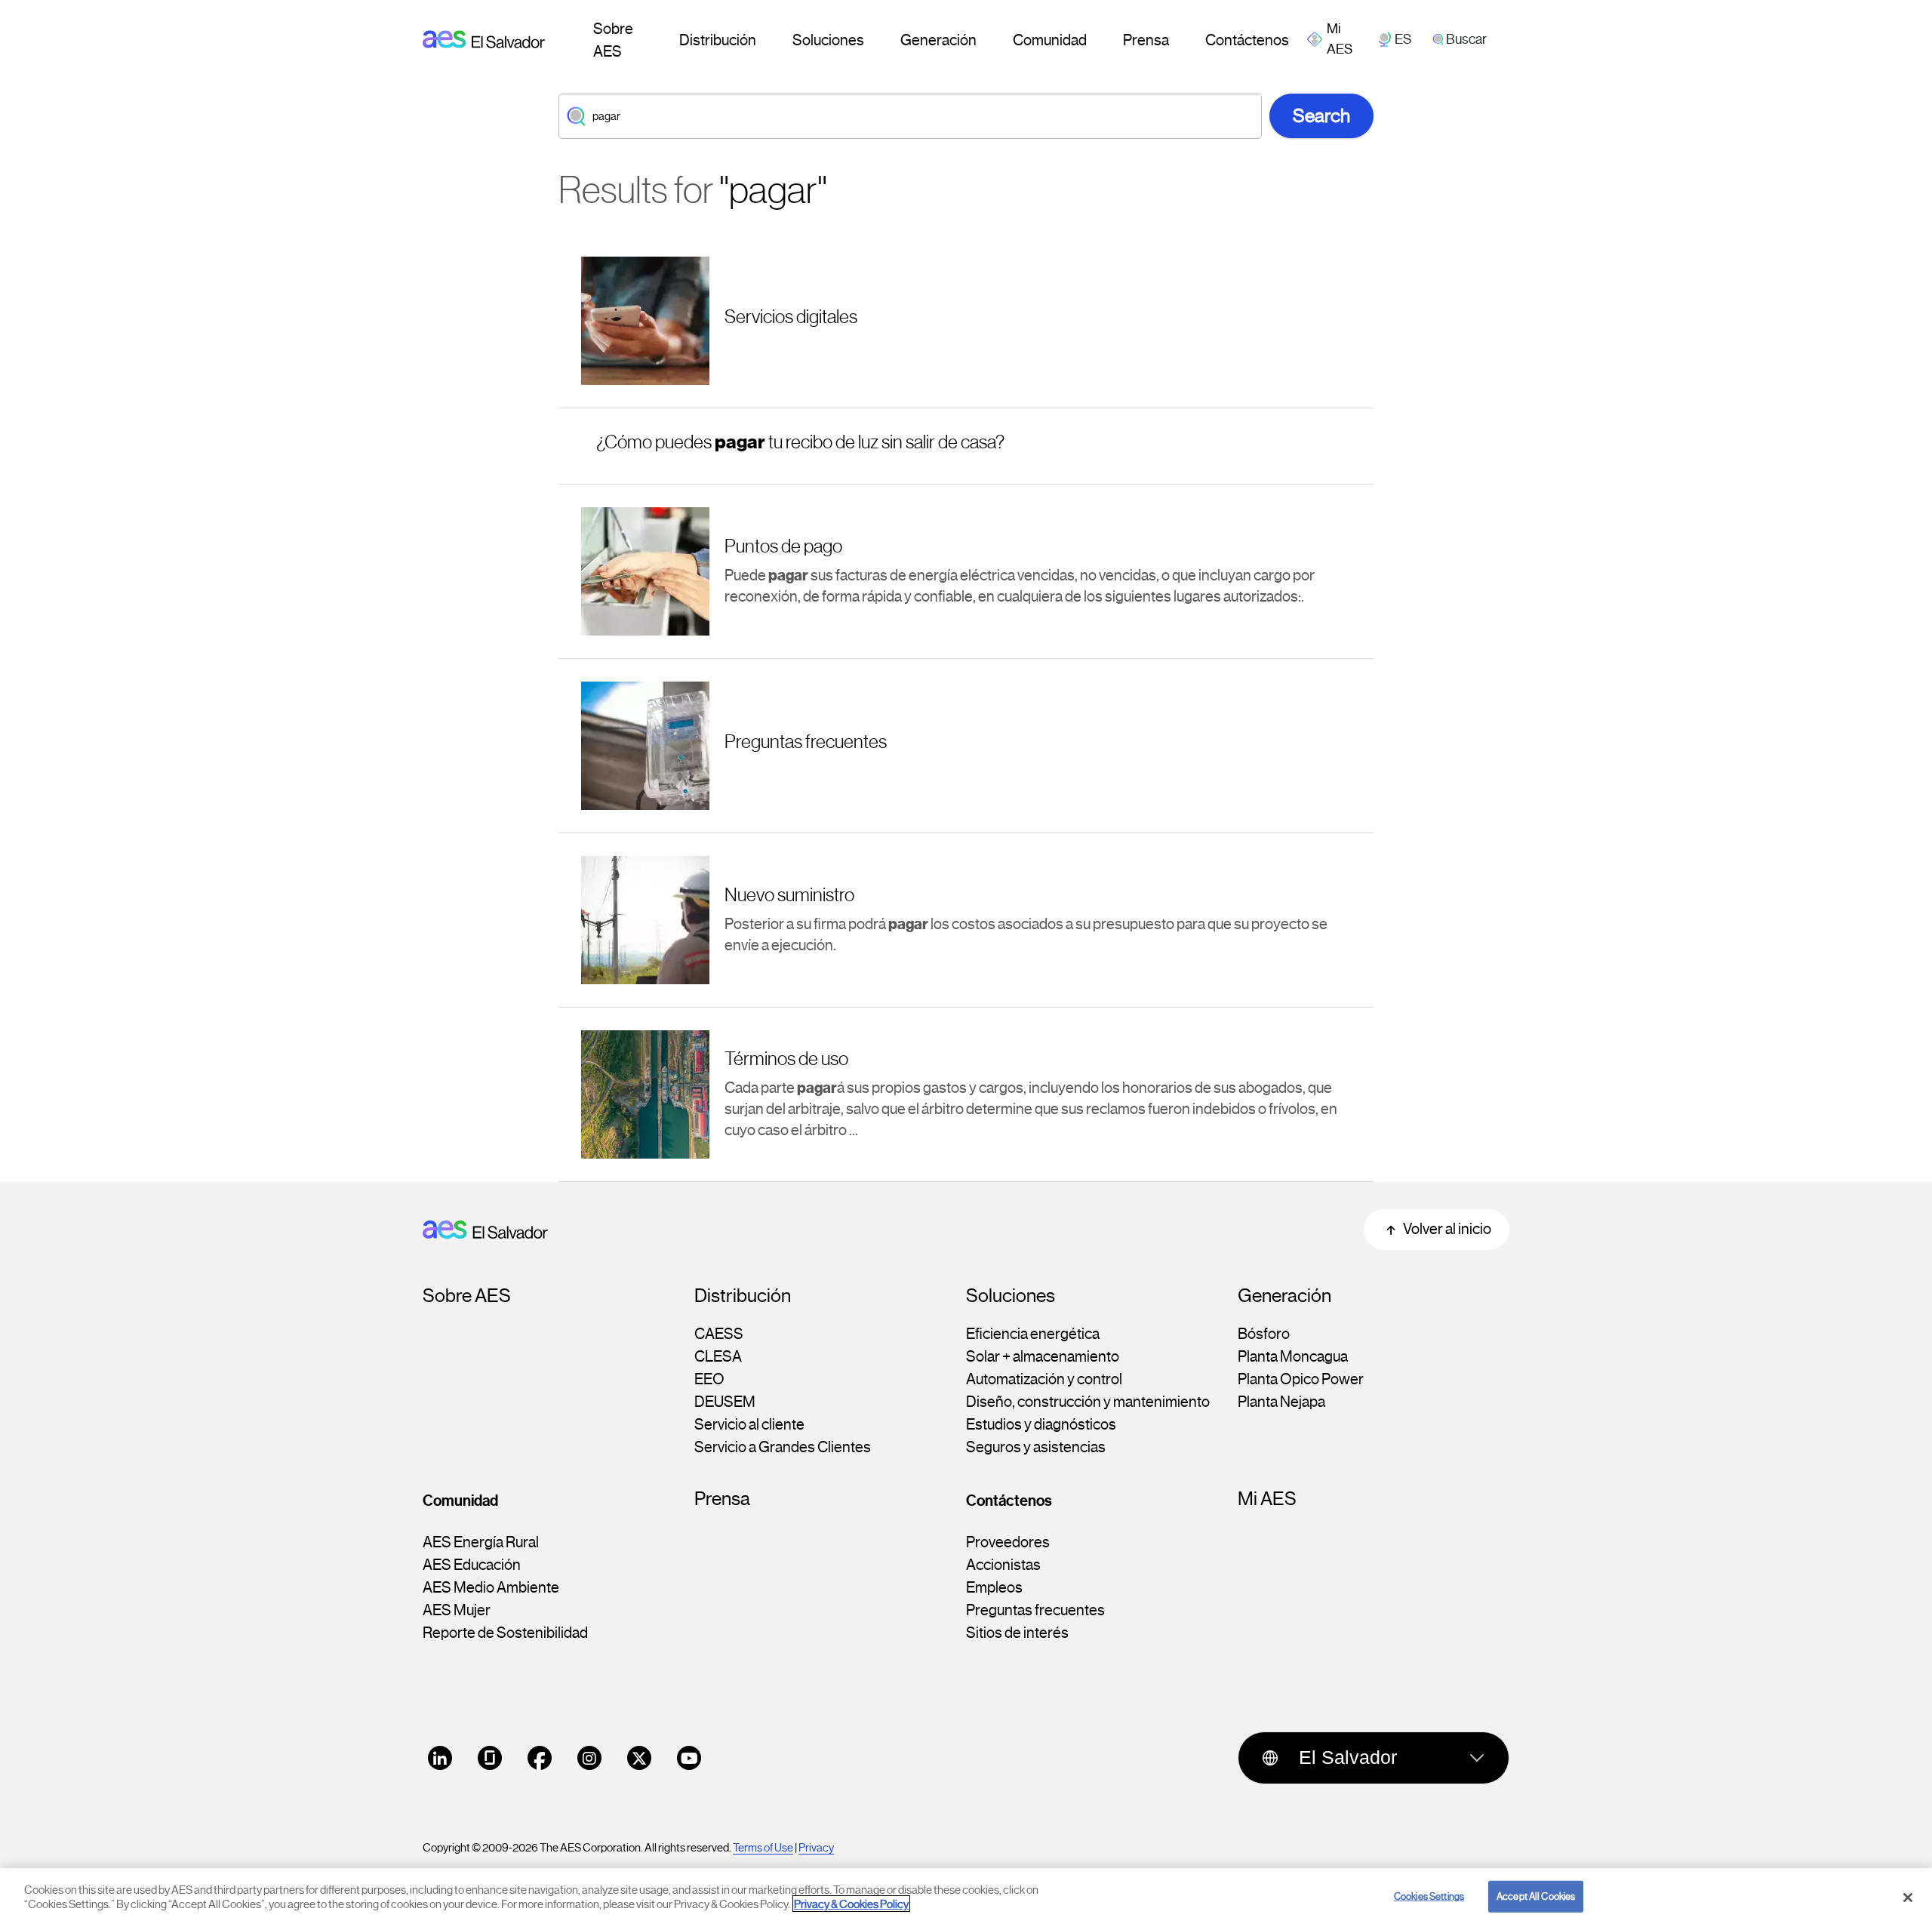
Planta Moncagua (1293, 1357)
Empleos (994, 1588)
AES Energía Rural (481, 1543)
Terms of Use (763, 1848)
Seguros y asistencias (1036, 1448)
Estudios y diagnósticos (1041, 1425)
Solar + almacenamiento (1043, 1357)
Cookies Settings (1429, 1896)
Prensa (1146, 40)
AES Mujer (457, 1611)
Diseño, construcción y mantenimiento (1088, 1402)
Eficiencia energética (1033, 1334)
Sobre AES (613, 40)
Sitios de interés (1017, 1633)
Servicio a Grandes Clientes (783, 1448)
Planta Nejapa (1281, 1402)
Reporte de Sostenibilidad (505, 1633)
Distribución (718, 40)
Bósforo (1264, 1334)
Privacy (816, 1848)
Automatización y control (1044, 1380)
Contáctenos (1247, 40)
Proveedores (1008, 1543)
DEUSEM (725, 1402)
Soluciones (828, 40)
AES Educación (472, 1565)
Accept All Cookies (1536, 1896)
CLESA (718, 1357)
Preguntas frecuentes (1035, 1611)
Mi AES (1267, 1499)
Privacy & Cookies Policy (851, 1904)
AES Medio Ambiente (491, 1588)
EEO (709, 1380)
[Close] (1908, 1898)
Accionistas (1003, 1565)
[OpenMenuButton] (1341, 39)
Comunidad (1050, 40)
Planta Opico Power (1301, 1380)
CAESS (719, 1334)
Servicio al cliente (749, 1425)
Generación (938, 40)
